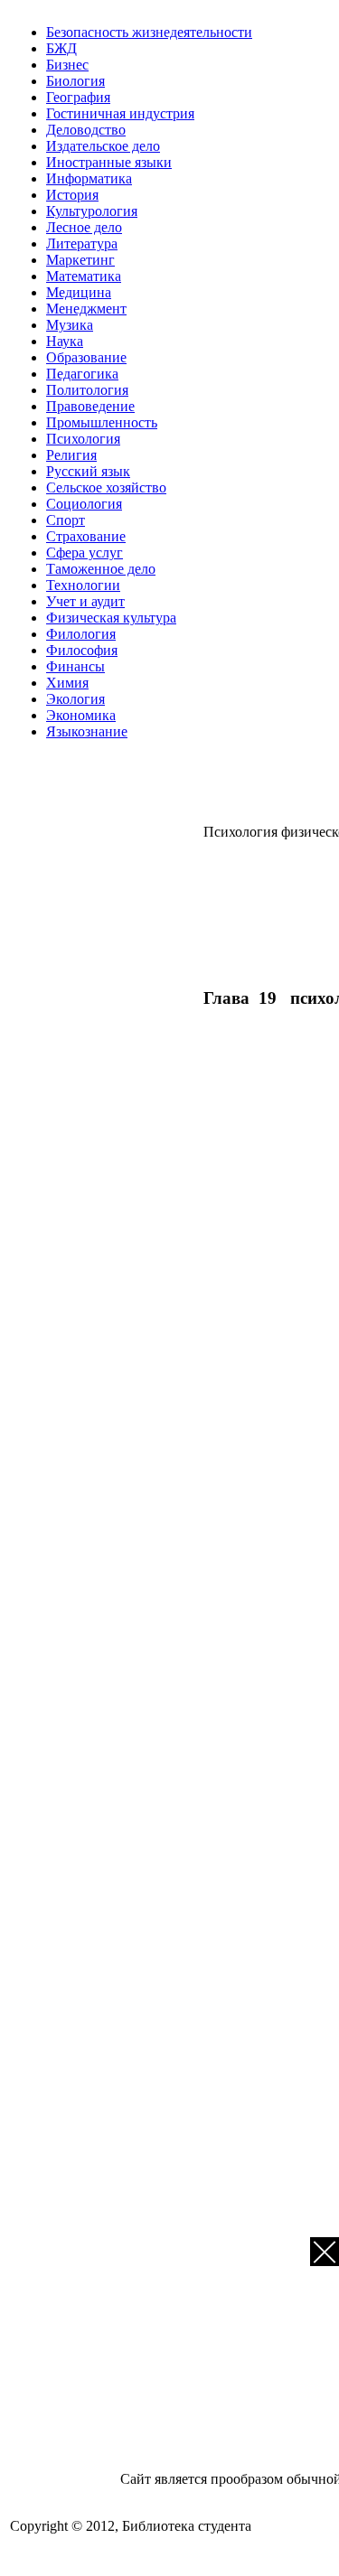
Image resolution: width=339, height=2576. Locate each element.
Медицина (79, 292)
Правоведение (90, 406)
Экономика (81, 715)
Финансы (75, 666)
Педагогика (82, 374)
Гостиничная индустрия (120, 113)
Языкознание (87, 731)
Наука (65, 341)
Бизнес (67, 65)
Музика (70, 325)
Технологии (83, 585)
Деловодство (86, 130)
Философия (82, 650)
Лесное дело (84, 227)
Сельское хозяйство (106, 487)
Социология (84, 504)
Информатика (89, 178)
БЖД (61, 48)
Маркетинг (80, 260)
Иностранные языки (109, 162)
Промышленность (102, 422)
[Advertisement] (271, 911)
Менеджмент (86, 309)
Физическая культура (111, 618)
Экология (75, 699)
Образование (86, 357)
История (72, 195)
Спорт (66, 520)
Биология (75, 81)
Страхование (86, 536)
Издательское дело (103, 146)
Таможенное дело (101, 569)
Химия (67, 683)
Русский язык (88, 471)
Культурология (92, 211)
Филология (81, 634)
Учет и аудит (85, 601)
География (78, 97)
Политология (87, 390)
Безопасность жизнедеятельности (149, 32)
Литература (82, 244)
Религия (71, 455)
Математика (84, 276)
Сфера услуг (85, 553)
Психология (83, 439)
